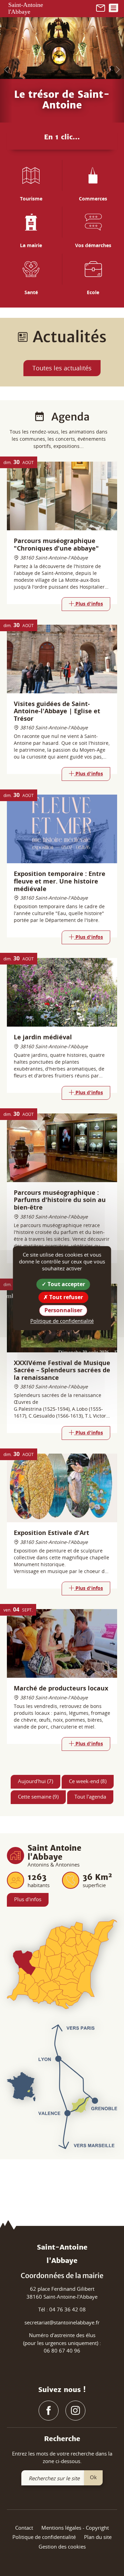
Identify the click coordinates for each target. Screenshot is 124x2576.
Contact (24, 2528)
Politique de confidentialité (44, 2537)
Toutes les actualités (62, 368)
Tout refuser (65, 1297)
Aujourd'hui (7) (35, 1781)
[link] (101, 7)
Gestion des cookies (62, 2546)
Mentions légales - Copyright (75, 2528)
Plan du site (98, 2537)
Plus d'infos (28, 1899)
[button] (6, 70)
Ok (93, 2477)
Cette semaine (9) (38, 1797)
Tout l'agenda (90, 1797)
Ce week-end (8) (88, 1781)
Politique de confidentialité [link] (62, 1321)
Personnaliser (63, 1310)
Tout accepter (66, 1284)
